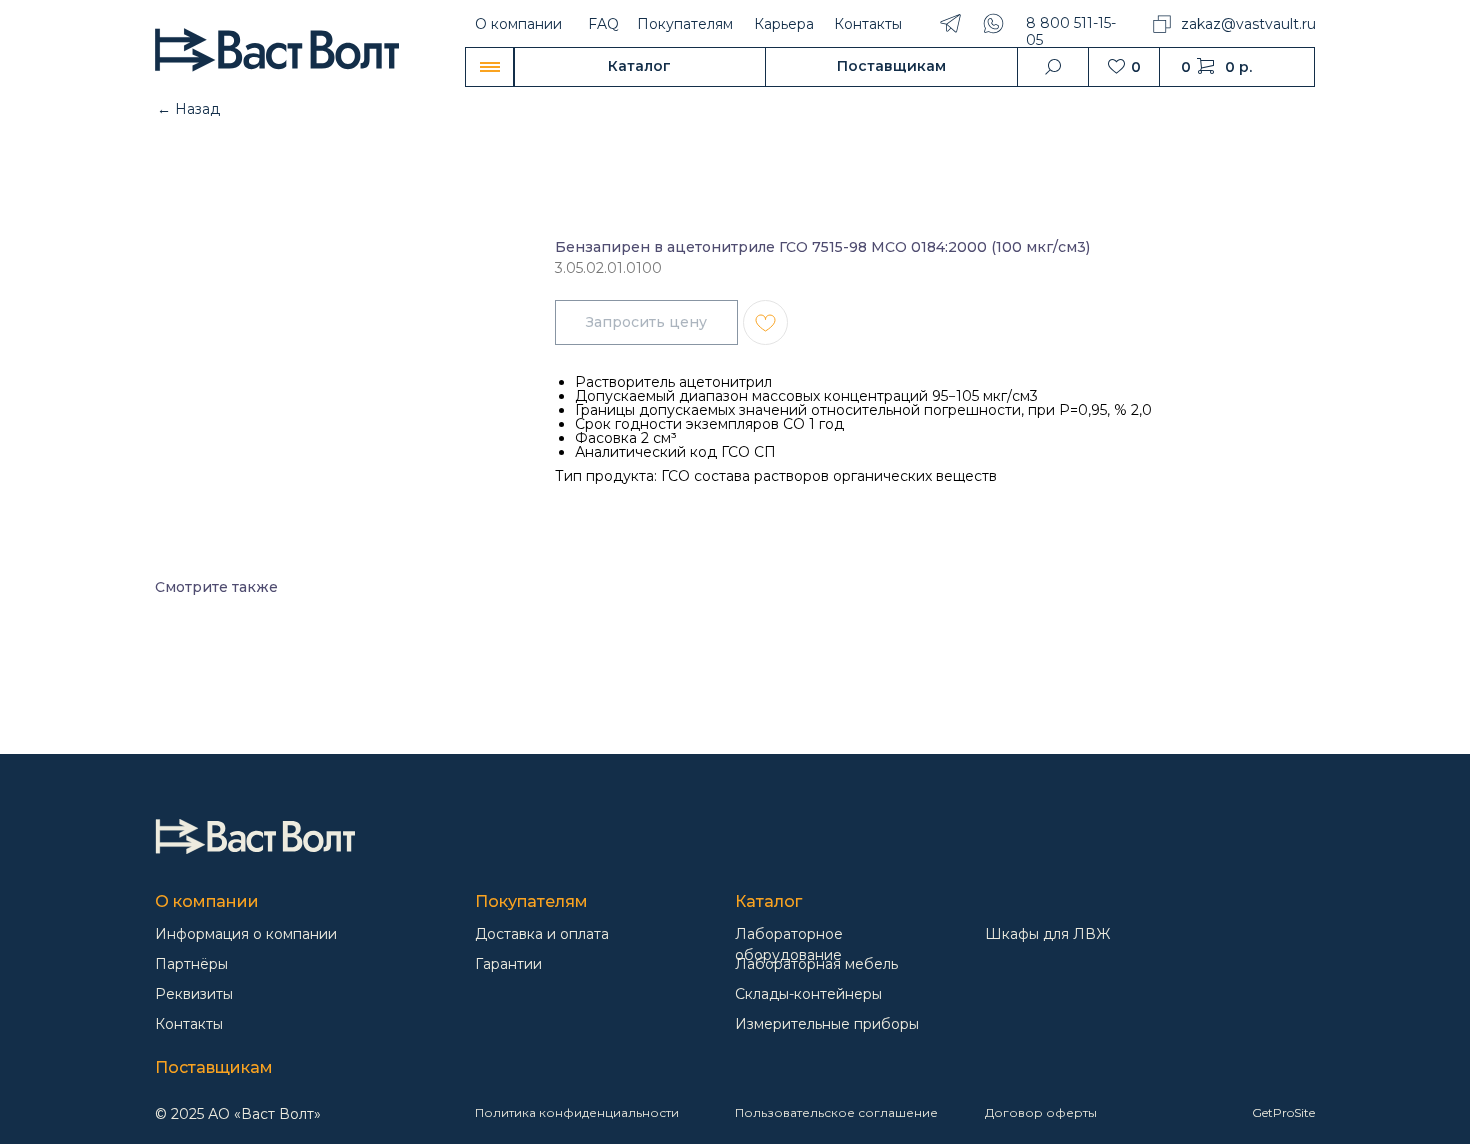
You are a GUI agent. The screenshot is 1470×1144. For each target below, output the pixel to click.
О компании (518, 24)
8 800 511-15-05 (1071, 31)
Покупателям (685, 24)
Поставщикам (214, 1067)
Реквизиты (194, 994)
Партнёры (191, 964)
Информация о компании (246, 934)
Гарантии (508, 964)
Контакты (868, 24)
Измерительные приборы (827, 1024)
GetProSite (1283, 1112)
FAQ (603, 24)
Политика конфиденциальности (577, 1112)
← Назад (188, 109)
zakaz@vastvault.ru (1248, 24)
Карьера (784, 24)
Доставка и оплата (542, 934)
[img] (255, 836)
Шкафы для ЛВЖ (1047, 934)
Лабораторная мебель (816, 964)
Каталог (768, 901)
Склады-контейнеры (808, 994)
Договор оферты (1041, 1112)
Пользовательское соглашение (836, 1112)
